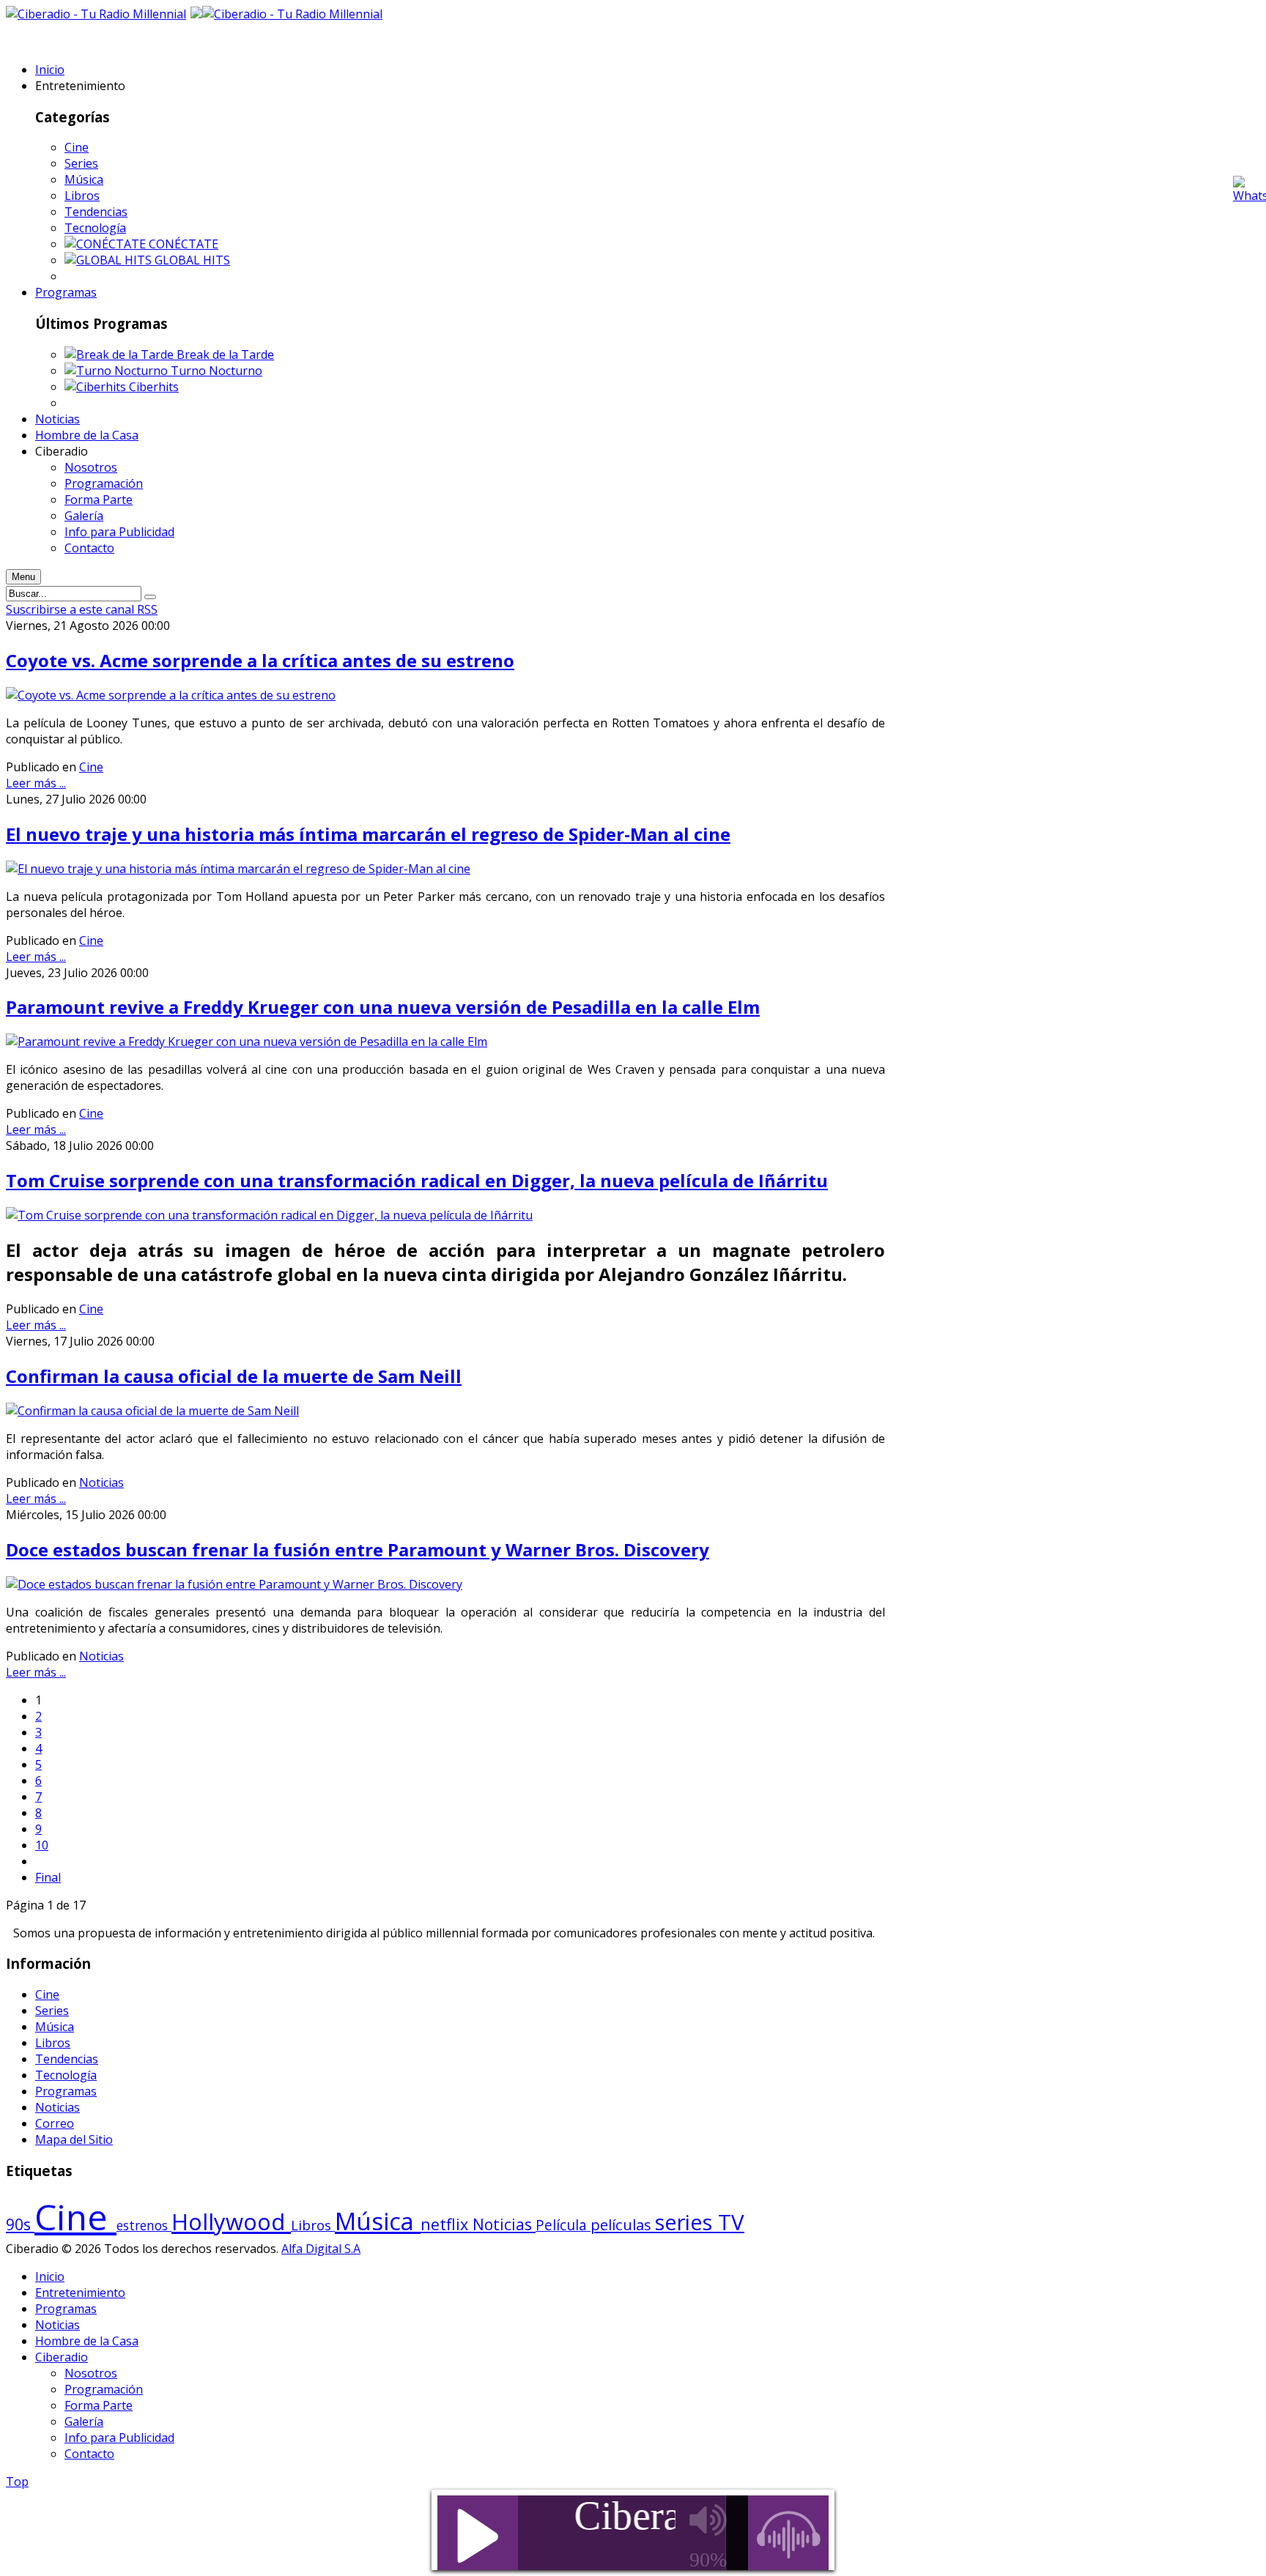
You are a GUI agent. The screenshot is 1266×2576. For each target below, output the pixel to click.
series (686, 2222)
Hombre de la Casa (87, 2341)
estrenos (144, 2225)
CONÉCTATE (184, 244)
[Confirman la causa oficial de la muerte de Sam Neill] (152, 1411)
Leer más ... (36, 783)
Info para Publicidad (119, 2438)
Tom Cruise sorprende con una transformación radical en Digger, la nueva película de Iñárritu (417, 1180)
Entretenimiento (80, 2293)
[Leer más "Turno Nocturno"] (118, 371)
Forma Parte (99, 2405)
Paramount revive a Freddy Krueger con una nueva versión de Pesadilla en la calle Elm (383, 1007)
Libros (82, 196)
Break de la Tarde (225, 355)
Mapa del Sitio (74, 2139)
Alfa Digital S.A (321, 2249)
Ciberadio (62, 2357)
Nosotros (91, 2373)
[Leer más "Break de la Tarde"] (121, 355)
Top (17, 2482)
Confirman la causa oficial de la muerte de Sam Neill (234, 1376)
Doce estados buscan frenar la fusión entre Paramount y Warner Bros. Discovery (358, 1549)
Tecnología (95, 228)
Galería (84, 2421)
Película (563, 2225)
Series (81, 163)
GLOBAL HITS (192, 260)
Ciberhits (154, 387)
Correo (55, 2123)
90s (20, 2224)
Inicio (50, 2276)
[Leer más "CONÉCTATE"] (107, 244)
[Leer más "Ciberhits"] (97, 387)
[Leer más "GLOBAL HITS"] (110, 260)
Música (84, 179)
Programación (104, 2389)
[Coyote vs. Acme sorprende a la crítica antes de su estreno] (171, 695)
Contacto (89, 2454)
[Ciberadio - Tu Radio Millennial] (292, 14)
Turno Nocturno (216, 371)
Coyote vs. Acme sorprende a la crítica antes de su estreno (260, 660)
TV (731, 2222)
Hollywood (231, 2221)
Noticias (101, 1482)
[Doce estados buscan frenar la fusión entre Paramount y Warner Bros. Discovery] (234, 1584)
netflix (447, 2224)
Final (48, 1877)
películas (623, 2224)
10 (42, 1845)
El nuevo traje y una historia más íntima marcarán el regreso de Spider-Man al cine (368, 834)
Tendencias (96, 212)
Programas (66, 2091)
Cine (77, 147)
